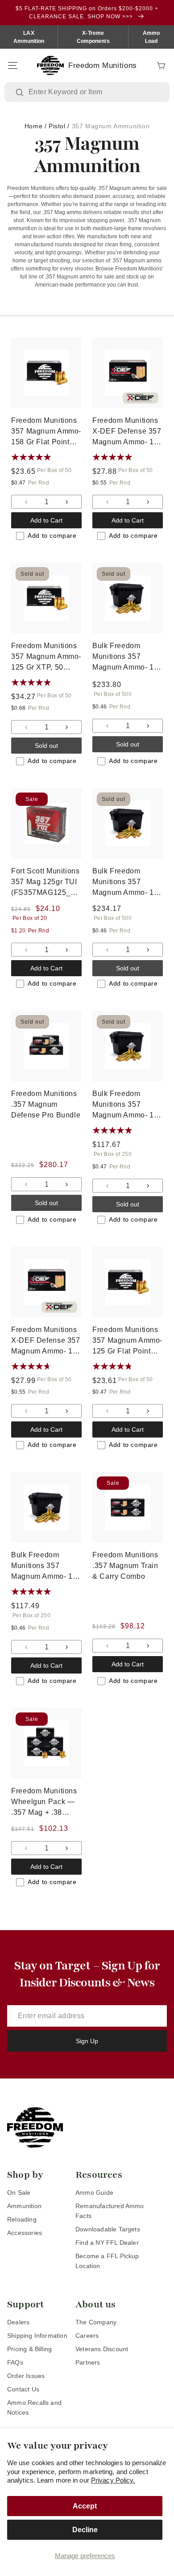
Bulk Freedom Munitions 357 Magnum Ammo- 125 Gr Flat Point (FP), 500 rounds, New (127, 657)
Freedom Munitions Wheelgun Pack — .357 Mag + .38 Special (44, 1802)
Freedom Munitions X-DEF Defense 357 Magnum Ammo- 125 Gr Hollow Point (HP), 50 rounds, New (127, 432)
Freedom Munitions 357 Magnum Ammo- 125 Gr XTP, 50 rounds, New (46, 657)
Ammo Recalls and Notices (34, 2407)
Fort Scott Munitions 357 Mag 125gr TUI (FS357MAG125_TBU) (46, 883)
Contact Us (23, 2389)
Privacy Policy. (113, 2480)
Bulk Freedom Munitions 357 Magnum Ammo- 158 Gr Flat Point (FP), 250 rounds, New (127, 1105)
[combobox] (93, 92)
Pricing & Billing (29, 2349)
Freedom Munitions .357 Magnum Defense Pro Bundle (46, 1104)
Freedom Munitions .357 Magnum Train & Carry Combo (125, 1566)
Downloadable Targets (108, 2229)
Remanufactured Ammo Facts (110, 2211)
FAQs (15, 2362)
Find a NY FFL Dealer (107, 2243)
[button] (12, 66)
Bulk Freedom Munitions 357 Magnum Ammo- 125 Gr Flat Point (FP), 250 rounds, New (46, 1566)
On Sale (19, 2192)
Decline (85, 2530)
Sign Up (87, 2041)
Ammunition (24, 2206)
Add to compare (52, 535)
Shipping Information (37, 2336)
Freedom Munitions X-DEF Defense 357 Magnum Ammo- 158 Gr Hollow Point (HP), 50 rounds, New (46, 1341)
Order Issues (26, 2376)
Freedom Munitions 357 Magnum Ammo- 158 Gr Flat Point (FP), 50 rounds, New (46, 432)
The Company (96, 2322)
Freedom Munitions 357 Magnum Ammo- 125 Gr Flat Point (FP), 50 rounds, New (127, 1341)
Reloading (22, 2219)
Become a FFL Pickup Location (107, 2261)
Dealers (18, 2322)
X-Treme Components (93, 37)
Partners (88, 2362)
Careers (87, 2336)
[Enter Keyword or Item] (21, 93)
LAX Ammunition (29, 37)
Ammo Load (151, 37)
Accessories (25, 2233)
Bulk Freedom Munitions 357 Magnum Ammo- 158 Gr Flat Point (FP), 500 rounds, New (127, 883)
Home (33, 126)
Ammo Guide (94, 2192)
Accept (85, 2506)
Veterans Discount (102, 2349)
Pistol (57, 126)
